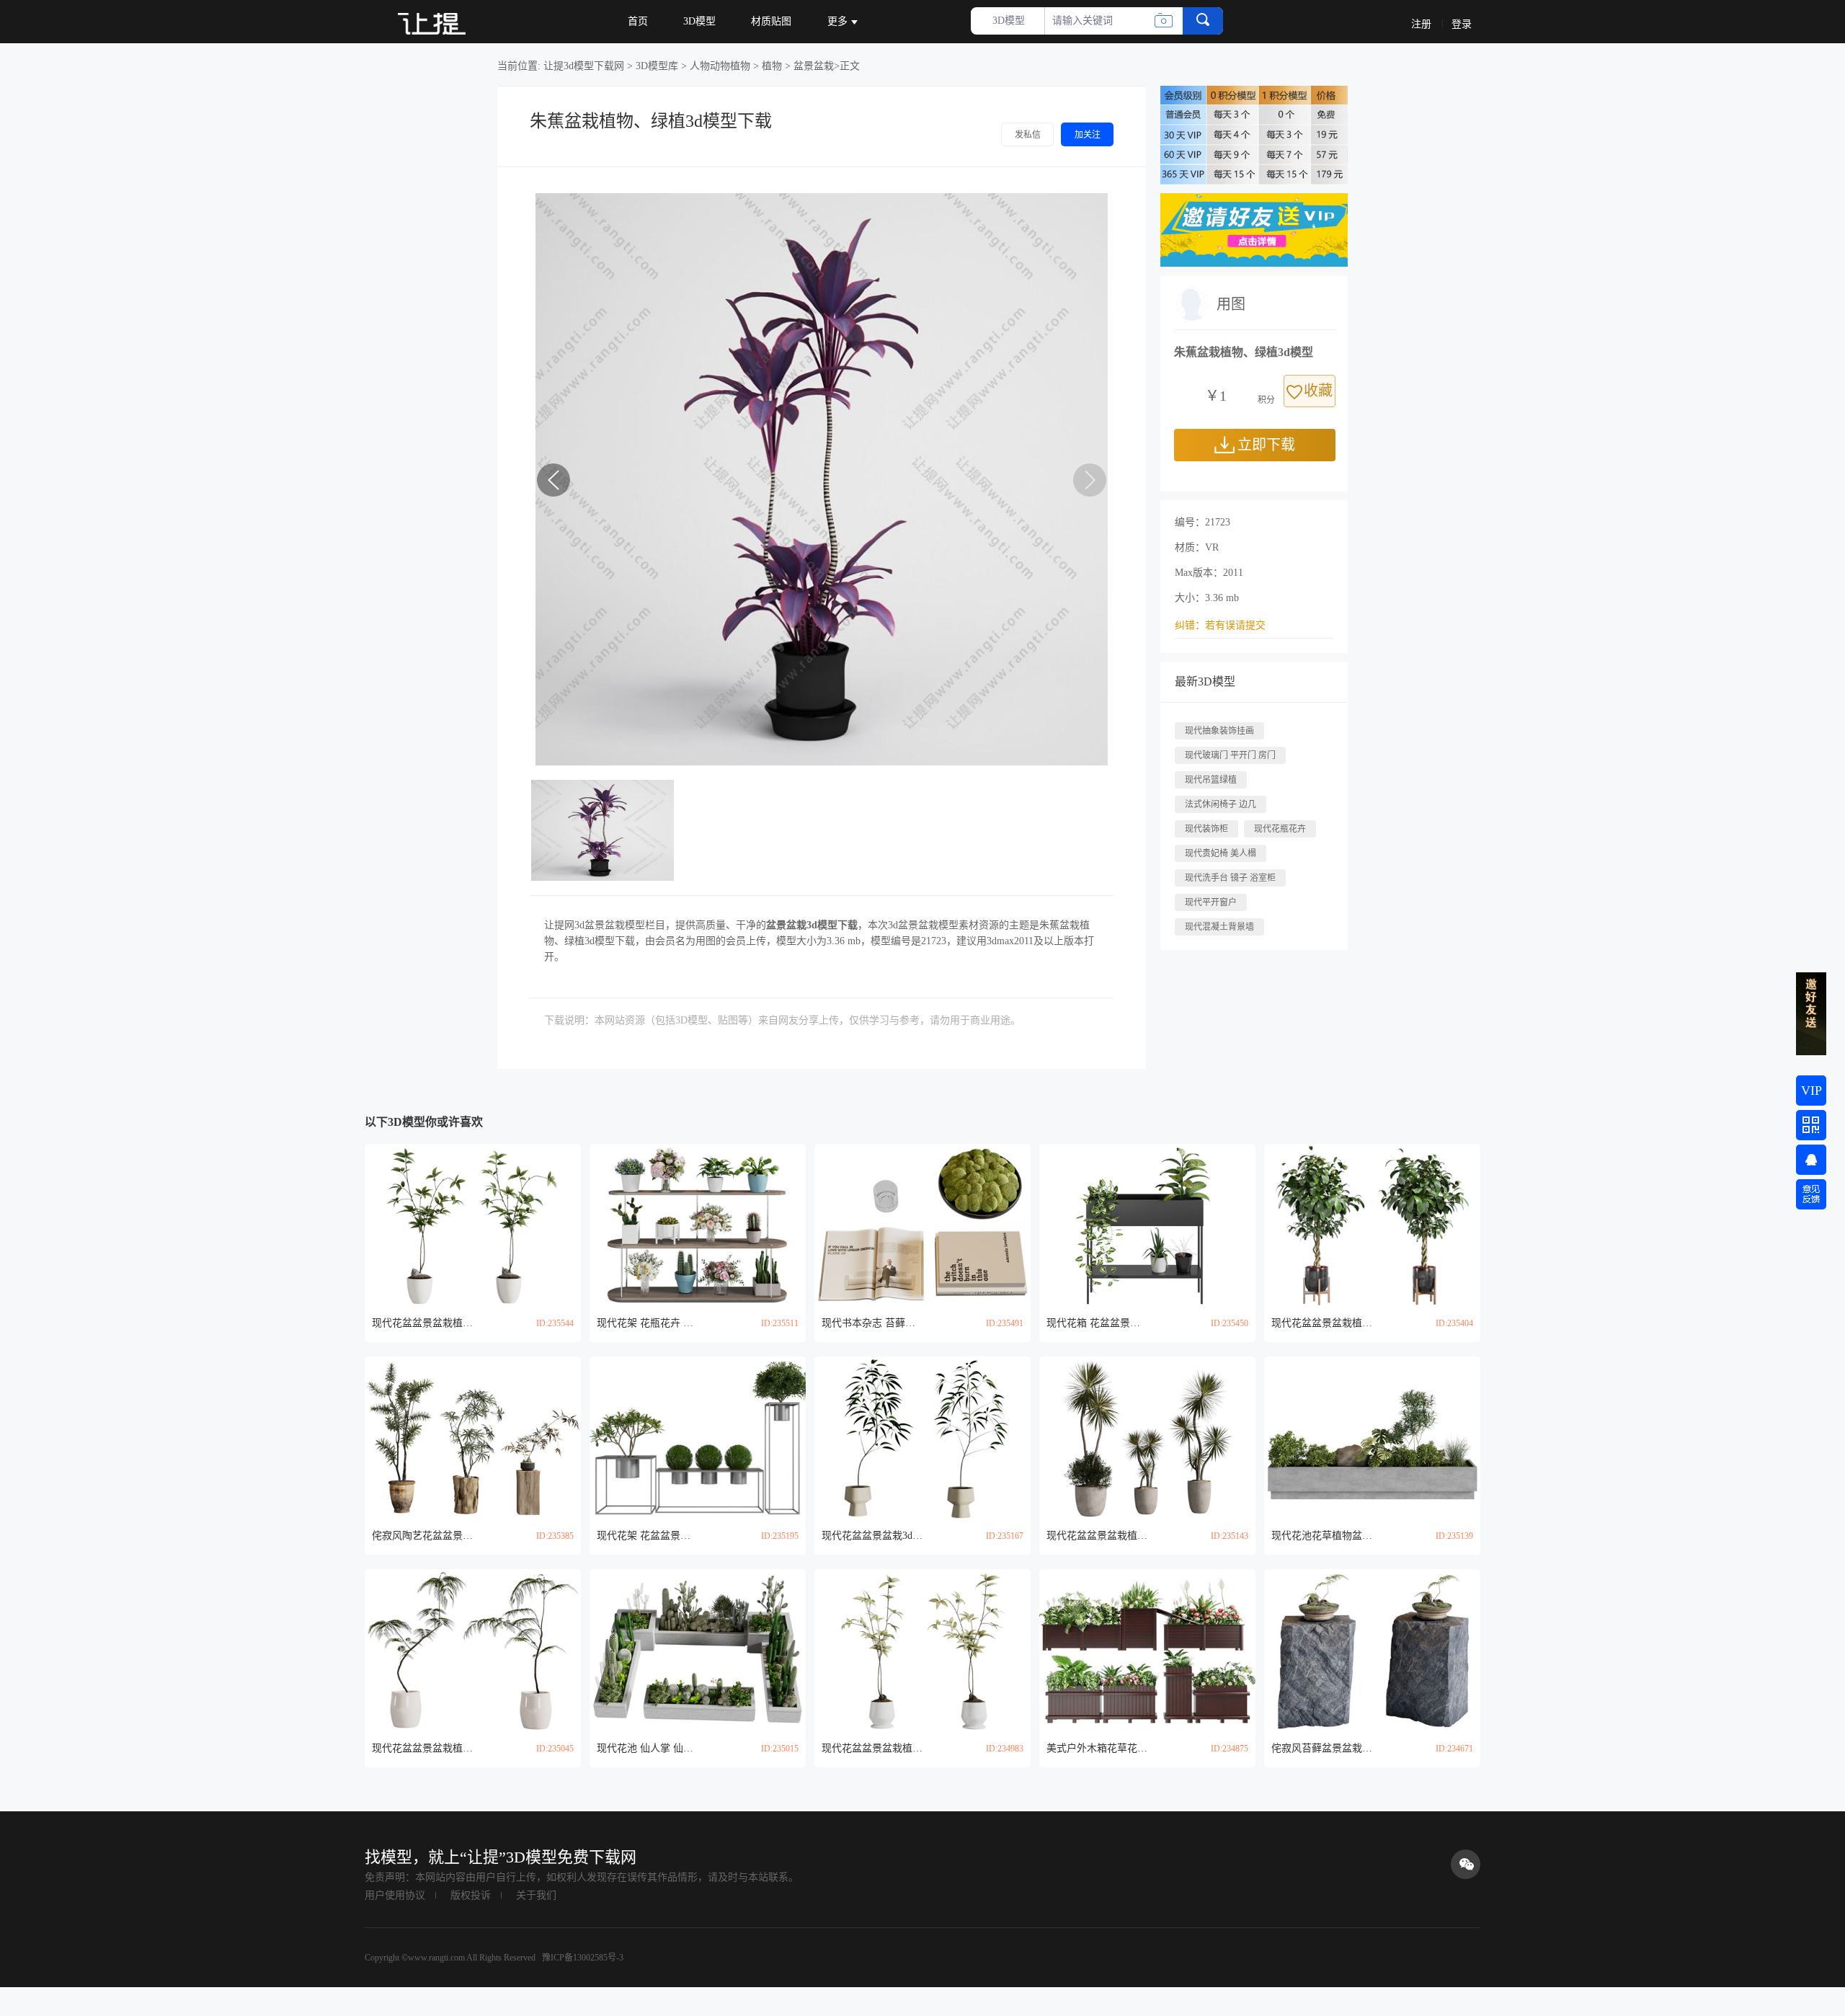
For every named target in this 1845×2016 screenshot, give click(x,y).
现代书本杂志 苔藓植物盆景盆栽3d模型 (872, 1323)
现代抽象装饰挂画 (1219, 731)
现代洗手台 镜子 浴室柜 (1230, 878)
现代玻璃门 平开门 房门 (1230, 755)
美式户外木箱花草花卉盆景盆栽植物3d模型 (1097, 1748)
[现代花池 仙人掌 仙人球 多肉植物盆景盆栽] (698, 1650)
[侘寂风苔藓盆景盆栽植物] (1372, 1650)
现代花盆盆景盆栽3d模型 (872, 1536)
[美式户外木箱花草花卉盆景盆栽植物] (1147, 1650)
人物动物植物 (720, 66)
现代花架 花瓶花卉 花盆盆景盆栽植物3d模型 (647, 1323)
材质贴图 (771, 21)
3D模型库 (657, 66)
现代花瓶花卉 (1280, 829)
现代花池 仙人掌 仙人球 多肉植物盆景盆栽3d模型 (647, 1748)
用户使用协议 (395, 1895)
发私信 (1028, 135)
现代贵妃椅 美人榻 (1221, 853)
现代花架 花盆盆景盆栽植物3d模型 (647, 1536)
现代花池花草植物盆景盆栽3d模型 (1322, 1536)
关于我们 (536, 1895)
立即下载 (1266, 445)
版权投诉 (471, 1895)
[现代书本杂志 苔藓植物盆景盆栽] (922, 1225)
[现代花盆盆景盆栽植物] (473, 1225)
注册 (1421, 24)
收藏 (1318, 391)
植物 (772, 66)
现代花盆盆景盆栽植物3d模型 (422, 1323)
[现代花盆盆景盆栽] (922, 1438)
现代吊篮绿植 (1211, 780)
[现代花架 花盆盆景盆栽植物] (698, 1438)
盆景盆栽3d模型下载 (812, 925)
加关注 (1088, 135)
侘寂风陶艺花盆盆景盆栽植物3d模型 (422, 1536)
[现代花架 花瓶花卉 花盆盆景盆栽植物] (698, 1225)
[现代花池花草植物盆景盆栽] (1372, 1438)
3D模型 (699, 21)
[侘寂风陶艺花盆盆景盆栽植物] (473, 1438)
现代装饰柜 (1206, 829)
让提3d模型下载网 (584, 66)
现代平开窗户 (1211, 902)
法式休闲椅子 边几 (1221, 804)
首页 (638, 21)
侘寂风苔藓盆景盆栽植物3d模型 (1322, 1748)
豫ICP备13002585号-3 (582, 1958)
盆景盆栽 (814, 66)
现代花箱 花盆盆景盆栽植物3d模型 (1097, 1323)
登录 (1462, 24)
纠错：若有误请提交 (1220, 625)
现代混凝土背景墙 (1219, 927)
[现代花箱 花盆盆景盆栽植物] (1147, 1225)
